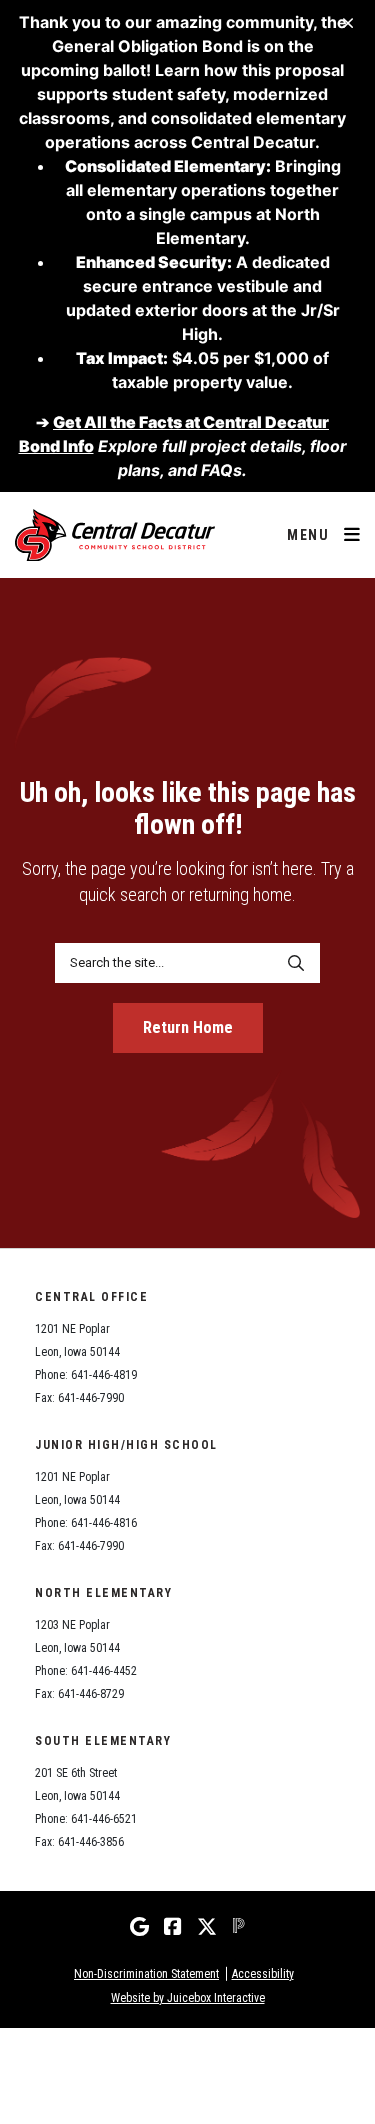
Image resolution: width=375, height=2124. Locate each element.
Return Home (188, 1027)
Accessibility (263, 1974)
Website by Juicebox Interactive (188, 1998)
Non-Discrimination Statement (146, 1974)
